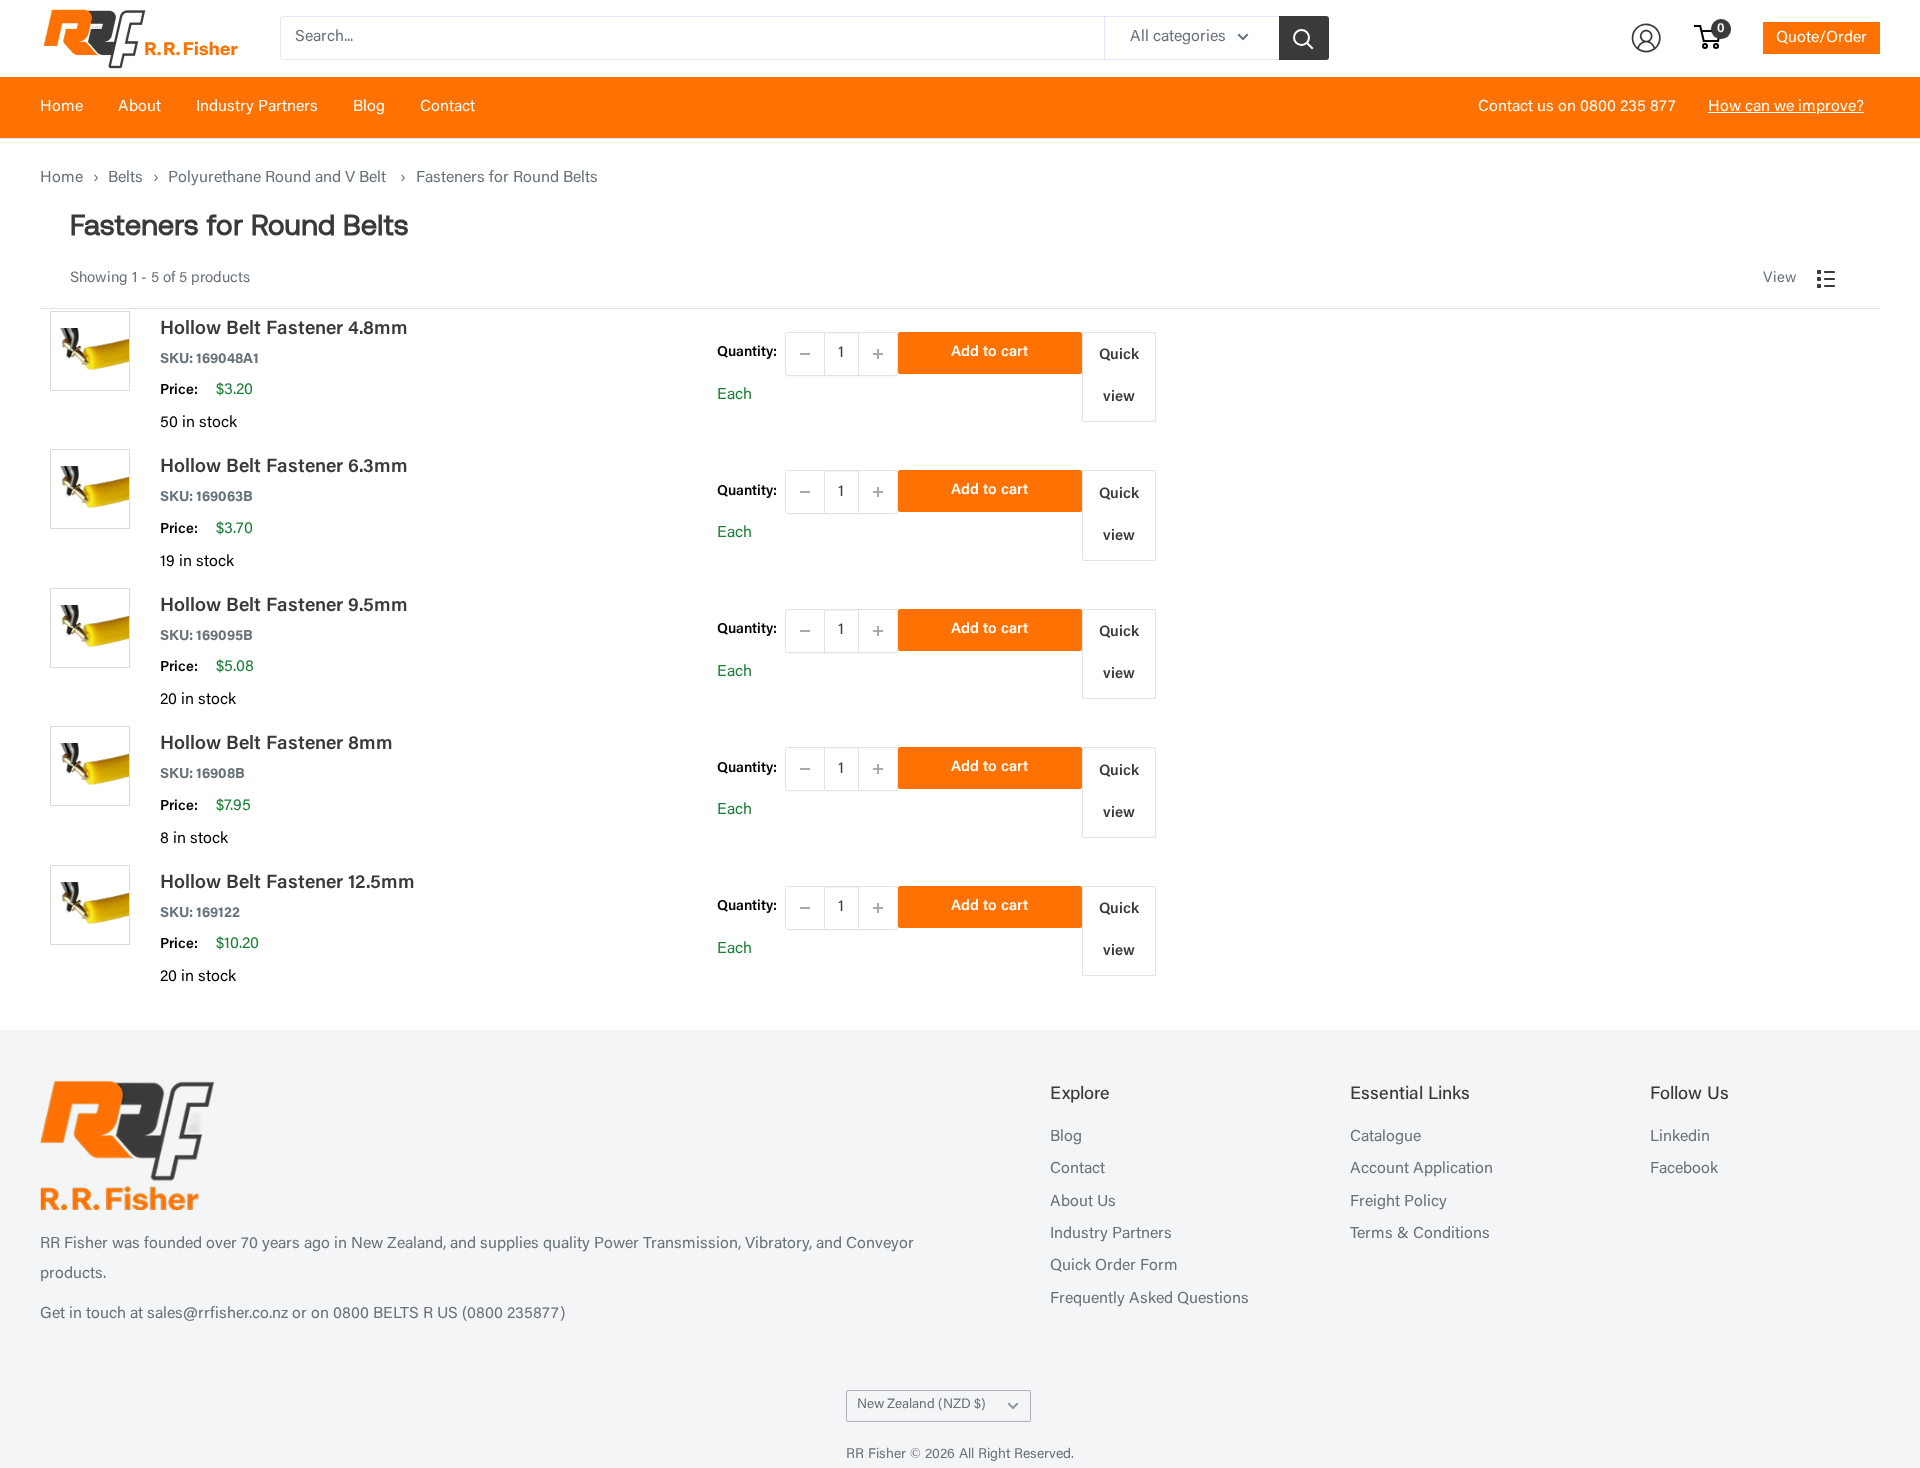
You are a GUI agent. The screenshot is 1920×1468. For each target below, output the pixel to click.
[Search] (1304, 38)
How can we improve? (1786, 107)
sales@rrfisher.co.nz (217, 1314)
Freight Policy (1398, 1202)
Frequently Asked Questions (1149, 1299)
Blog (369, 107)
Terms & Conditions (1420, 1234)
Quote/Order (1821, 38)
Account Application (1421, 1169)
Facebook (1684, 1169)
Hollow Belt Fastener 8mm (276, 744)
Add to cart (989, 352)
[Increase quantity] (878, 354)
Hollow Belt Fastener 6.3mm (284, 467)
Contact (447, 107)
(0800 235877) (513, 1314)
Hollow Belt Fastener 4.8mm (284, 329)
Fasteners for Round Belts (507, 178)
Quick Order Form (1114, 1266)
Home (61, 107)
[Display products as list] (1826, 279)
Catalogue (1385, 1137)
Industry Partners (257, 107)
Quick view (1119, 376)
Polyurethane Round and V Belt (279, 178)
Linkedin (1680, 1137)
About (139, 107)
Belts (125, 178)
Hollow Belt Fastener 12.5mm (287, 883)
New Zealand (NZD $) (921, 1405)
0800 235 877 (1628, 107)
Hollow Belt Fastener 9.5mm (284, 606)
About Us (1083, 1202)
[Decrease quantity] (805, 354)
